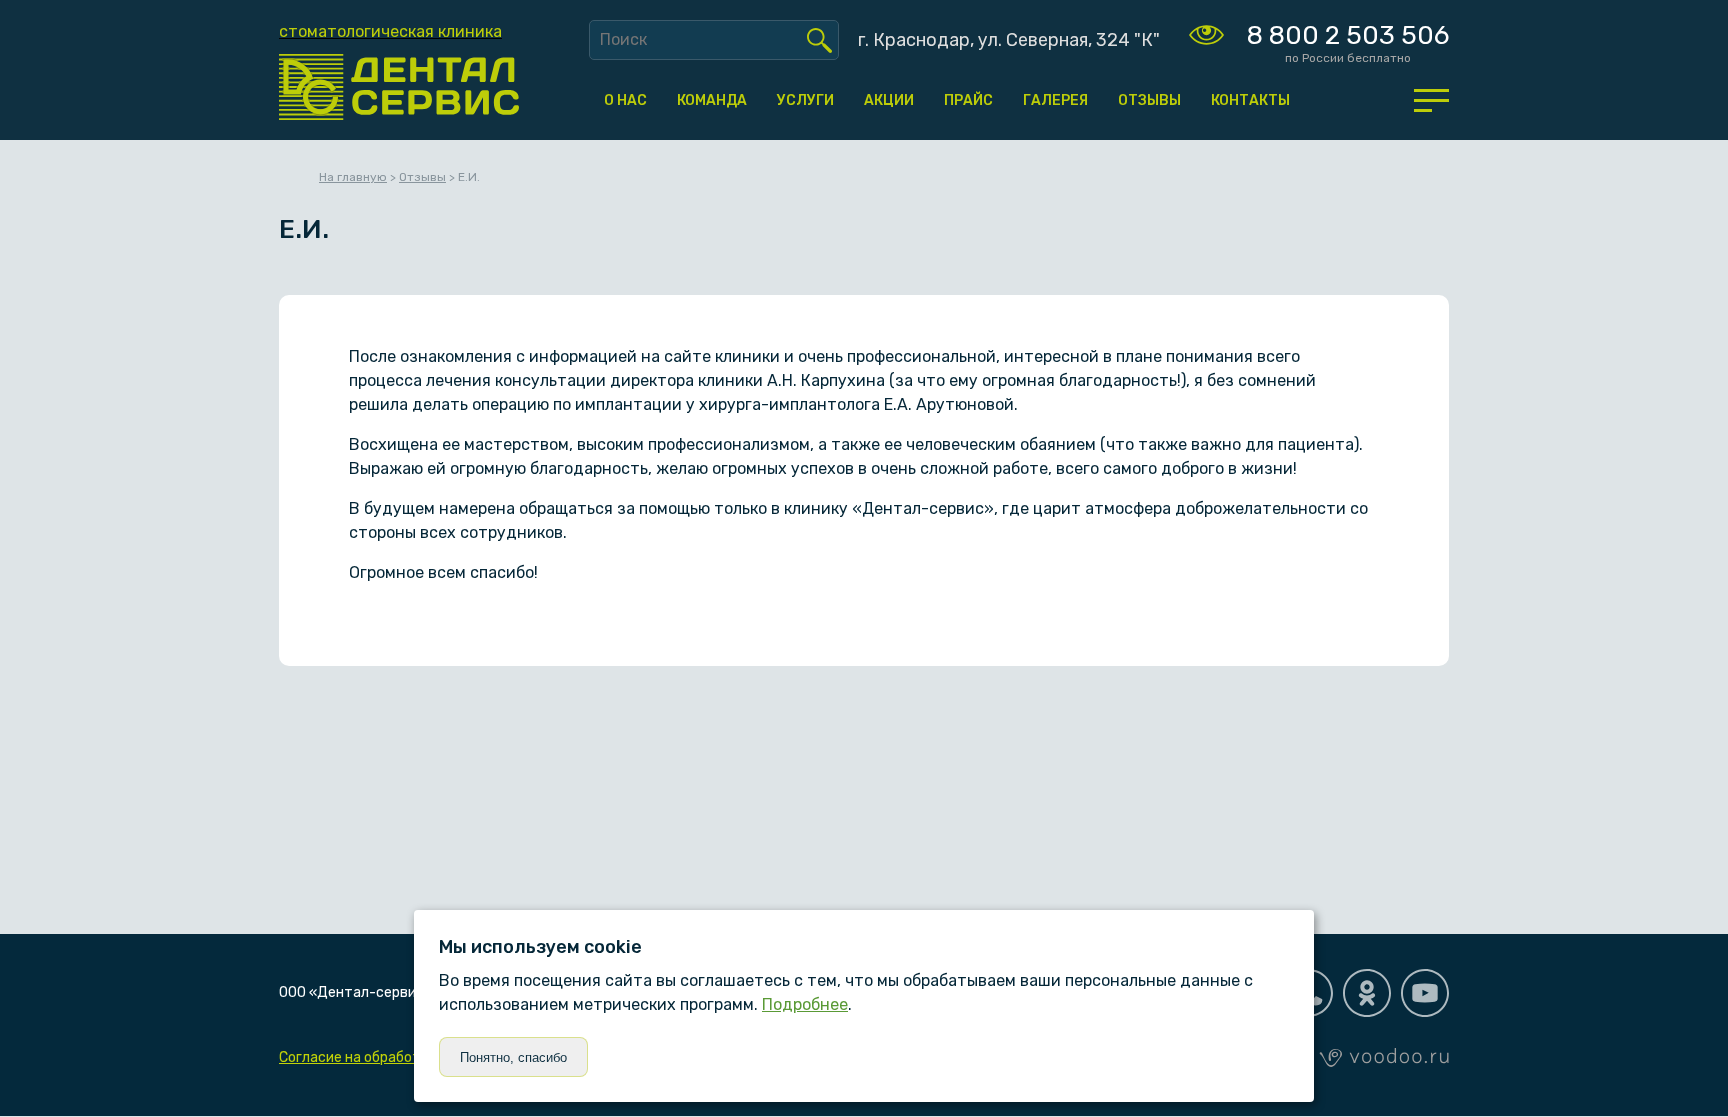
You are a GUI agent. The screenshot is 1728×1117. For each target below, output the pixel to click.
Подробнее (805, 1004)
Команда (712, 100)
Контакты (1250, 100)
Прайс (968, 100)
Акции (889, 100)
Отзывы (1149, 100)
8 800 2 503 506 (1348, 35)
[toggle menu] (1431, 100)
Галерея (1055, 100)
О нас (625, 100)
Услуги (805, 100)
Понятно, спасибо (513, 1057)
